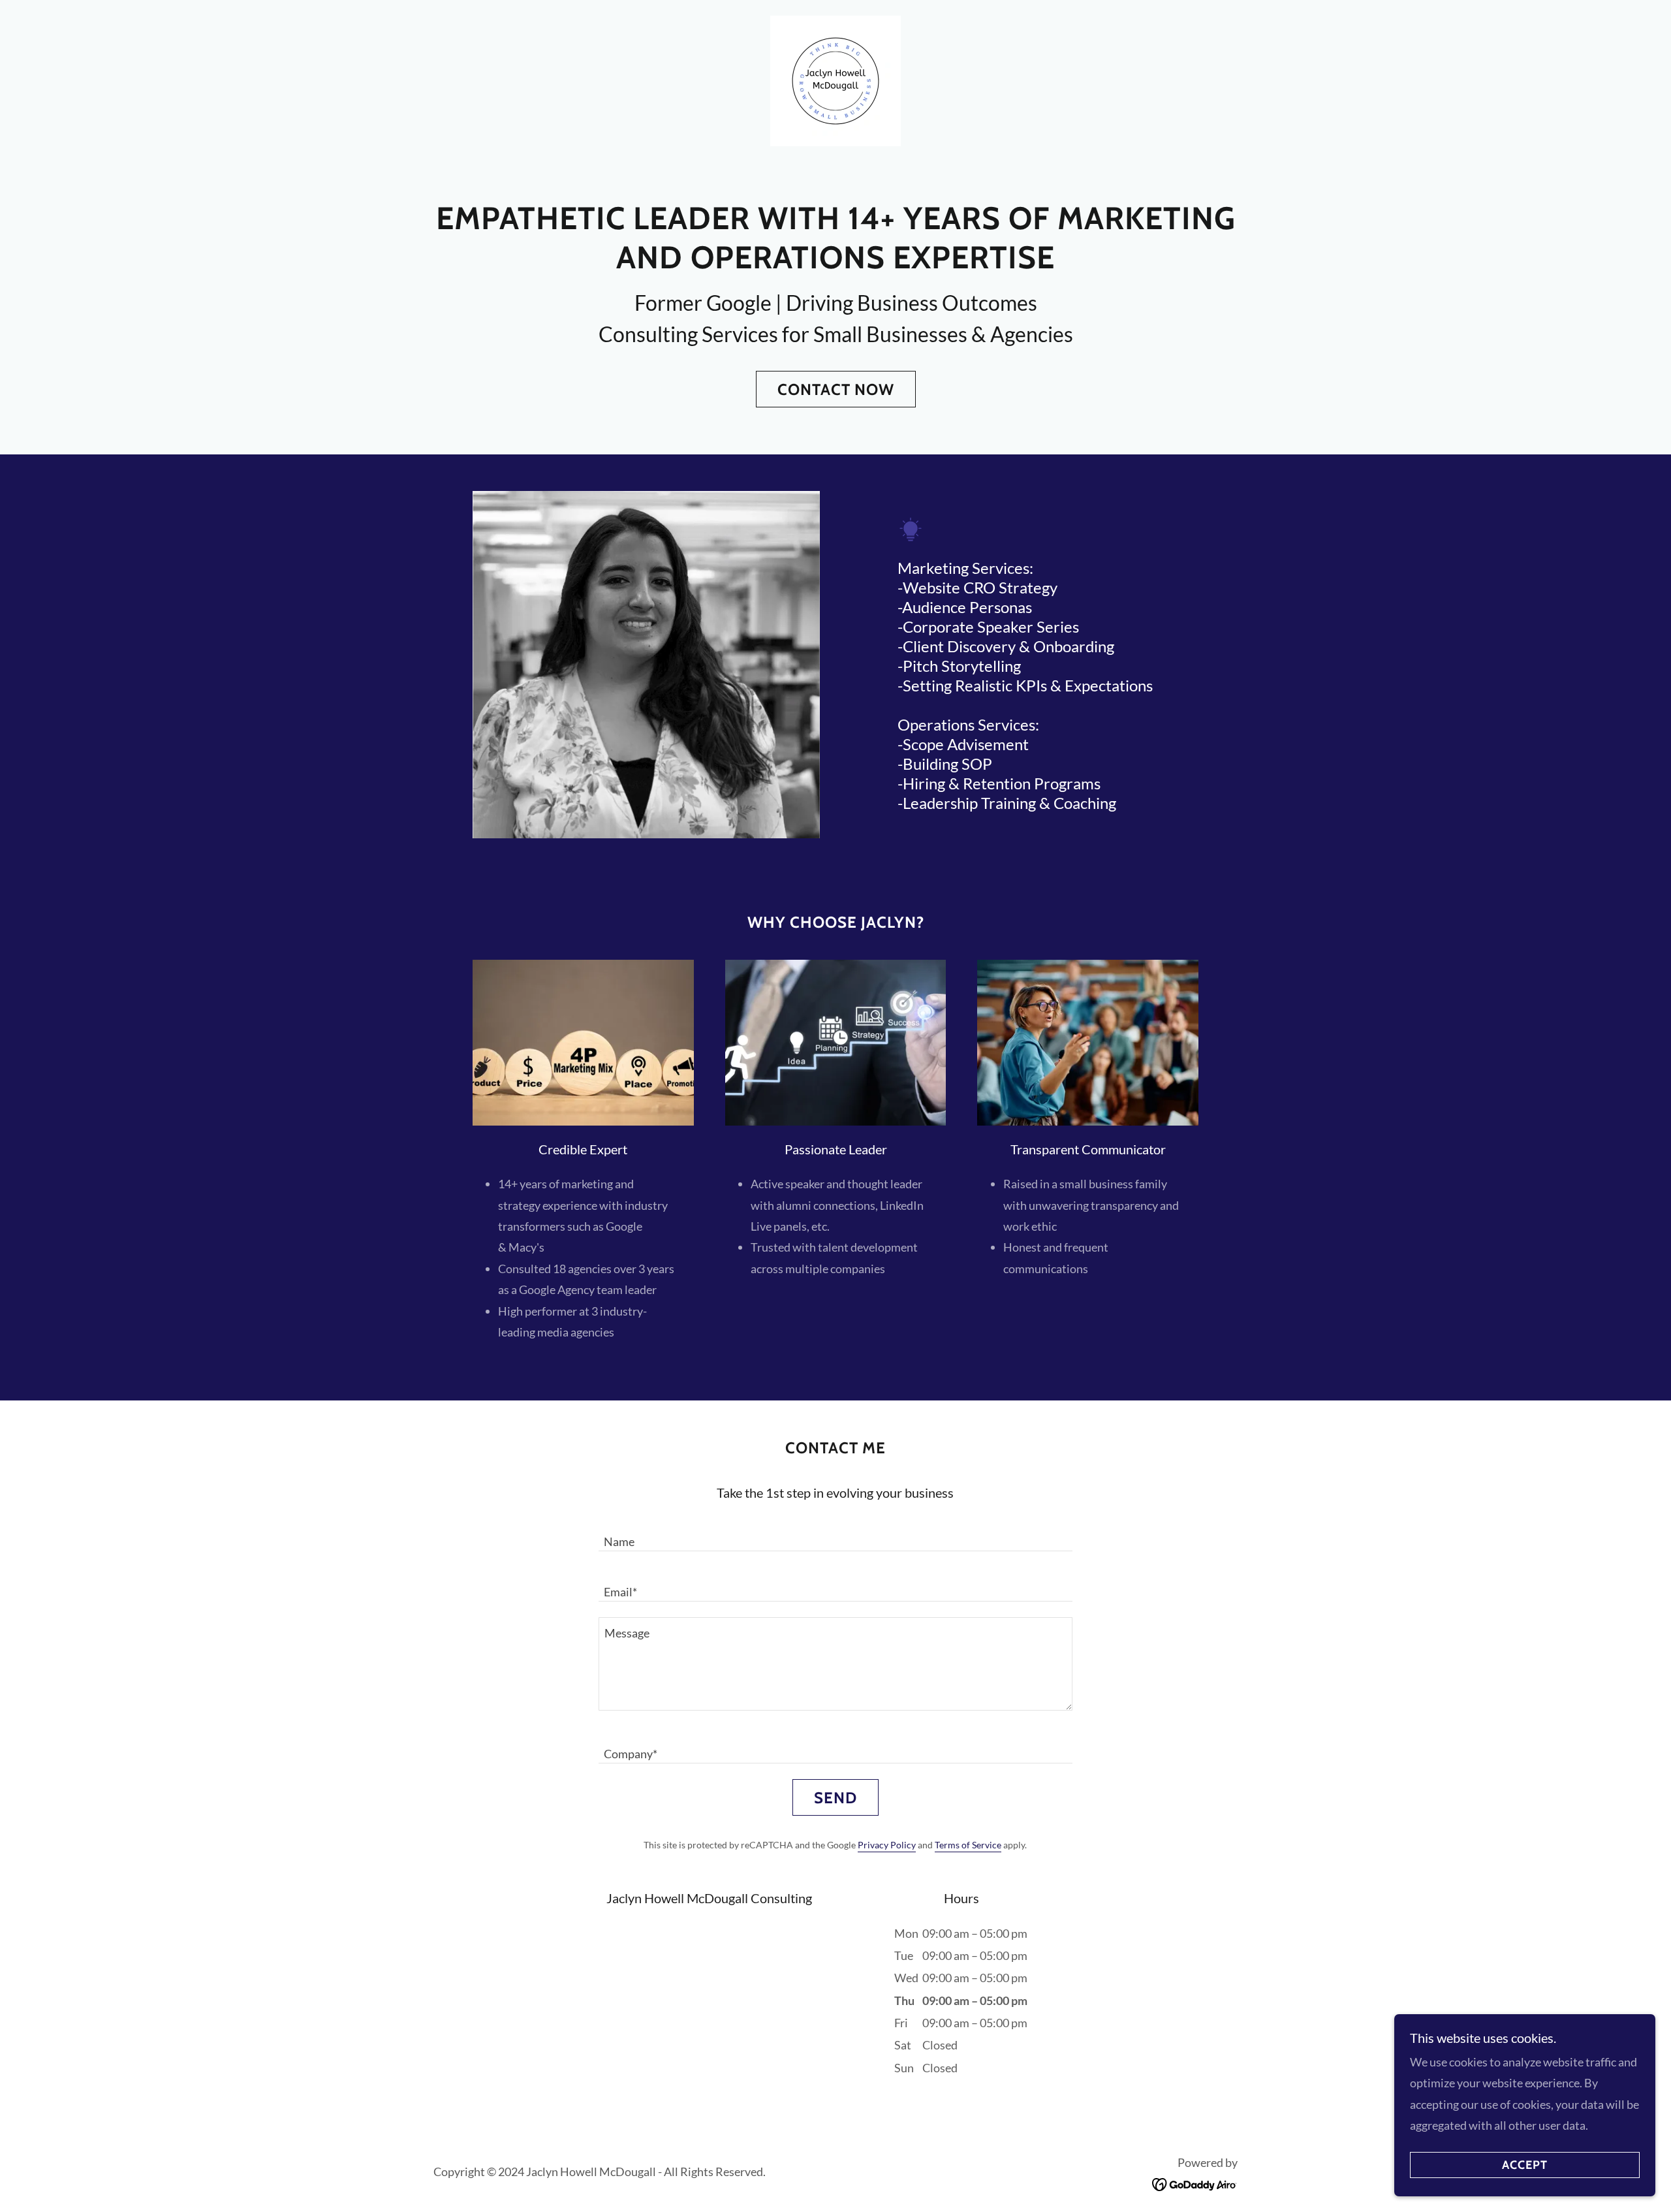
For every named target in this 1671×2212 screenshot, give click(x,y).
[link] (835, 80)
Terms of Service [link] (968, 1845)
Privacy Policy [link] (887, 1845)
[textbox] (835, 1534)
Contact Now (836, 389)
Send (835, 1798)
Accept (1525, 2165)
